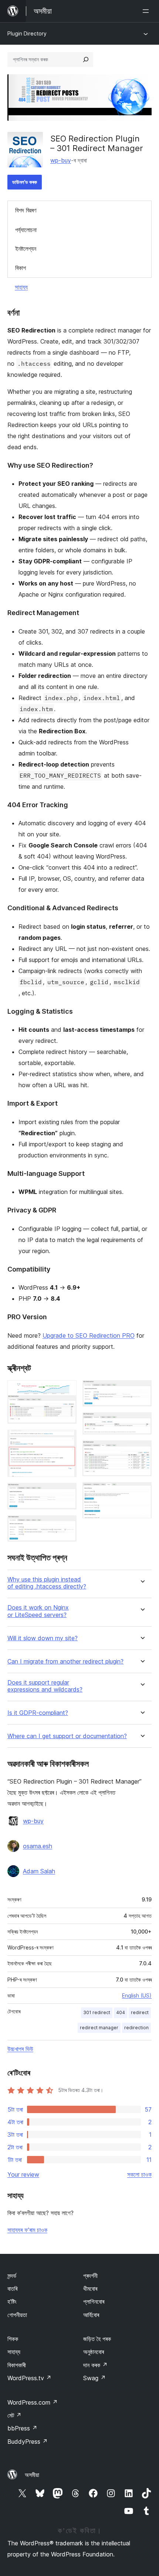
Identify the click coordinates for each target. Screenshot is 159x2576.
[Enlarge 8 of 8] (142, 1492)
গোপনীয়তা (17, 2315)
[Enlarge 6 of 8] (142, 1422)
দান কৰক (95, 2365)
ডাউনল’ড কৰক (25, 182)
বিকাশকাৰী (17, 2365)
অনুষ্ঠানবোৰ (94, 2352)
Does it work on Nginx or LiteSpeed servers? (38, 1611)
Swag (94, 2378)
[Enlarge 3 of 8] (67, 1493)
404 (121, 2012)
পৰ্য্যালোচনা (26, 230)
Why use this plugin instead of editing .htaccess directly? (47, 1583)
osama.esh (38, 1846)
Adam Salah (39, 1871)
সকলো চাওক (139, 2174)
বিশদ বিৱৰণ (26, 210)
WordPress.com (33, 2402)
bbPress (22, 2428)
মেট (14, 2415)
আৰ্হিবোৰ (91, 2315)
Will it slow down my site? (43, 1638)
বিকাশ (21, 268)
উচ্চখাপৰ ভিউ (20, 2049)
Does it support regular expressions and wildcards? (45, 1686)
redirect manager (99, 2028)
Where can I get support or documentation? (67, 1736)
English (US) (137, 1995)
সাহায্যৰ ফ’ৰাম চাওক (27, 2230)
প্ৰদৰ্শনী (90, 2276)
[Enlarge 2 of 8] (67, 1440)
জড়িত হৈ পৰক (97, 2339)
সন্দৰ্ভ (12, 2276)
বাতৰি (12, 2289)
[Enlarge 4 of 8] (67, 1525)
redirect (140, 2012)
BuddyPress (28, 2442)
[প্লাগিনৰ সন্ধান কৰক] (86, 59)
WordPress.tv (29, 2378)
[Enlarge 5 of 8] (142, 1390)
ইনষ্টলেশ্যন (26, 249)
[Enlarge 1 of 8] (67, 1390)
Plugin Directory (27, 33)
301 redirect (97, 2012)
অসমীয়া (32, 2475)
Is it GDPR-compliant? (38, 1713)
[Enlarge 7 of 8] (142, 1450)
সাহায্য (21, 287)
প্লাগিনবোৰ (94, 2302)
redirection (136, 2028)
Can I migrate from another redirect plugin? (65, 1661)
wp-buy (61, 160)
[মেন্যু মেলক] (147, 11)
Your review (23, 2174)
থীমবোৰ (90, 2289)
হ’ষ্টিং (12, 2302)
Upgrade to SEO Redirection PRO (89, 1335)
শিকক (13, 2339)
